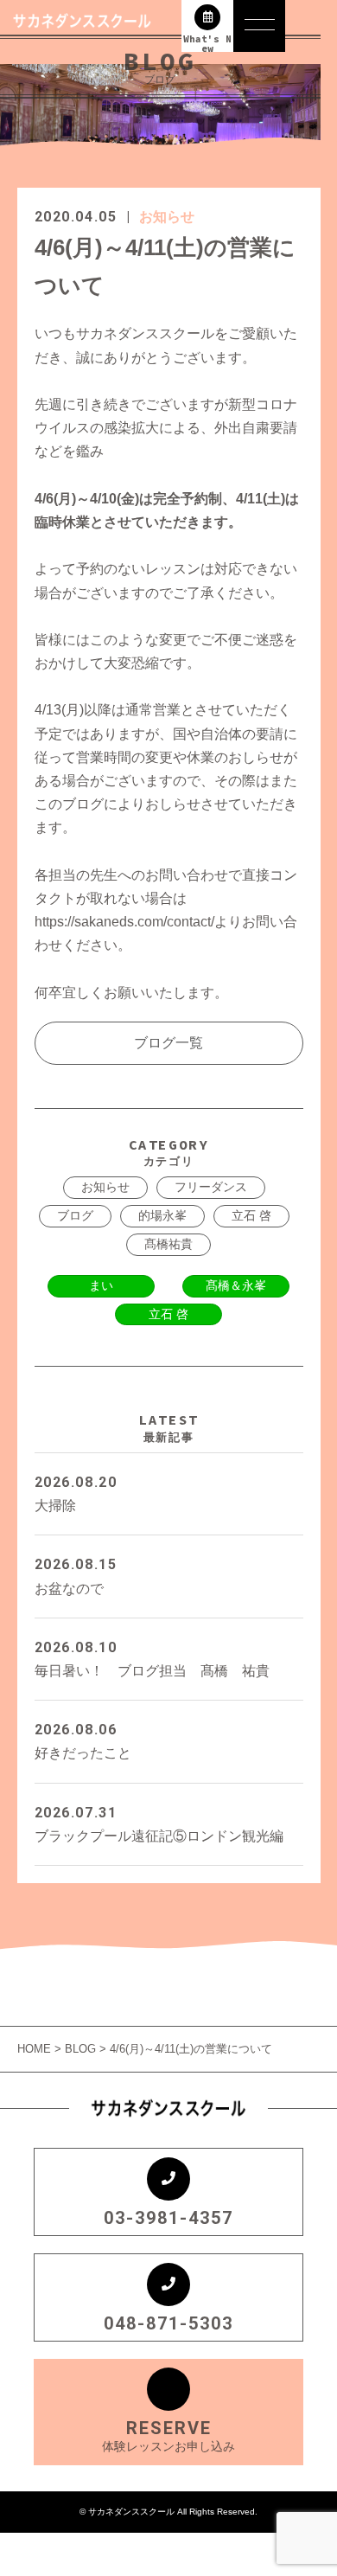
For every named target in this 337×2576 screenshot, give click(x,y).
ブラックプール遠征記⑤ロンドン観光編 (159, 1824)
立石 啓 (251, 1215)
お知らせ (167, 217)
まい (101, 1285)
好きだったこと (83, 1741)
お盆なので (76, 1576)
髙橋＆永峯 (236, 1285)
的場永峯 (162, 1215)
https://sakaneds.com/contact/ (124, 922)
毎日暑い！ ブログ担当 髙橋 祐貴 (152, 1659)
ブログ (75, 1215)
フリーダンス (211, 1187)
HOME (36, 2049)
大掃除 (76, 1493)
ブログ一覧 (168, 1043)
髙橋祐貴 (168, 1244)
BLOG (80, 2049)
